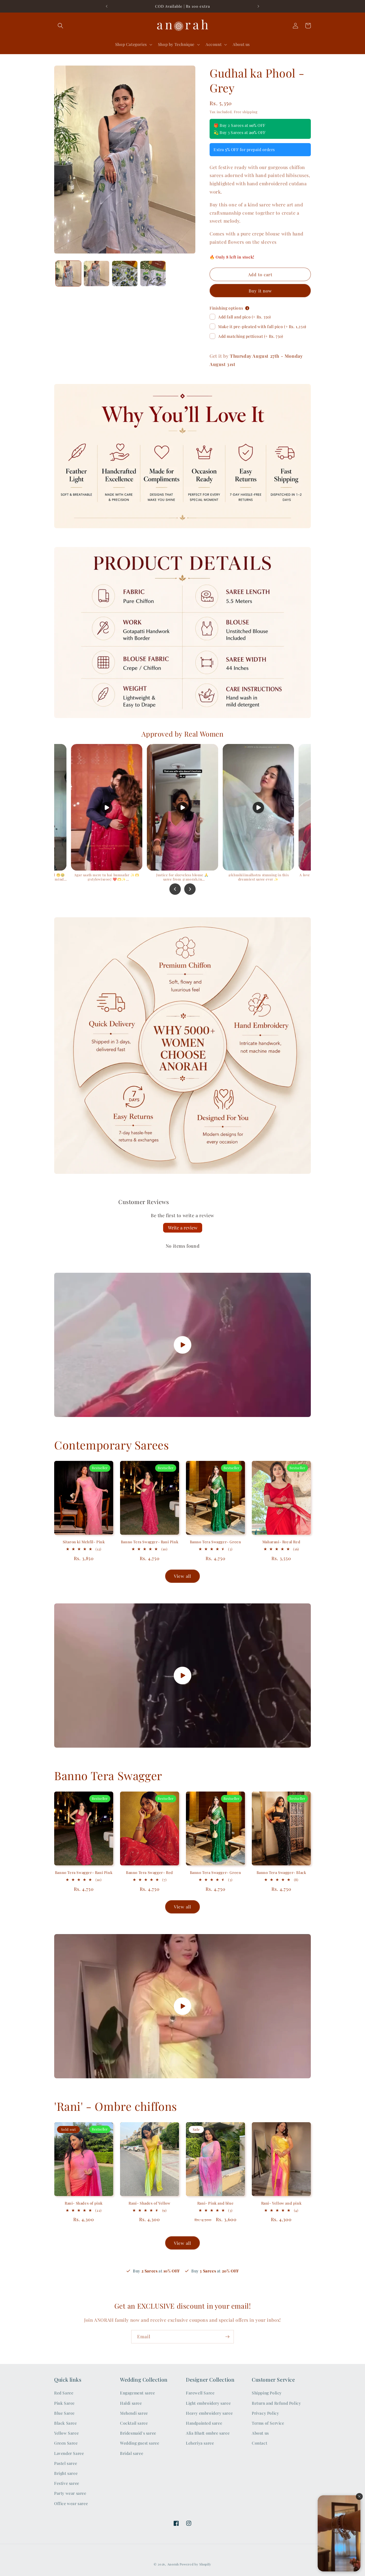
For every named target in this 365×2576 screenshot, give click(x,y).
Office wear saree (71, 2503)
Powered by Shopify (195, 2564)
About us (260, 2433)
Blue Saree (64, 2413)
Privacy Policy (265, 2413)
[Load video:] (182, 1345)
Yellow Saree (66, 2433)
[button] (60, 26)
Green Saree (66, 2443)
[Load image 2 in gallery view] (97, 274)
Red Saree (64, 2393)
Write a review (183, 1228)
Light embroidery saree (208, 2403)
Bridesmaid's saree (138, 2433)
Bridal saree (132, 2453)
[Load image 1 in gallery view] (68, 274)
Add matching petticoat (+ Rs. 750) (251, 336)
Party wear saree (70, 2493)
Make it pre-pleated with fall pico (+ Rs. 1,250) (262, 327)
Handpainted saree (204, 2423)
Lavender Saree (69, 2453)
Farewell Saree (200, 2393)
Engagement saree (138, 2393)
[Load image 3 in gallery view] (125, 274)
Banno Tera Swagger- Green (216, 1542)
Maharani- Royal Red (281, 1542)
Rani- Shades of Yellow (149, 2203)
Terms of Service (268, 2423)
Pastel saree (66, 2463)
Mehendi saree (134, 2413)
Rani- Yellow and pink (281, 2203)
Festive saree (67, 2483)
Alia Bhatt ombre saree (208, 2433)
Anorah (173, 2564)
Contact (259, 2443)
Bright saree (66, 2473)
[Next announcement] (258, 6)
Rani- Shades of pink (84, 2203)
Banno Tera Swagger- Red (150, 1872)
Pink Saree (64, 2403)
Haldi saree (131, 2403)
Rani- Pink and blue (215, 2203)
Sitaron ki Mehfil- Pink (84, 1542)
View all (182, 1576)
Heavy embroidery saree (209, 2413)
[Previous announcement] (107, 6)
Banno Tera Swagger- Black (281, 1872)
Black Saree (66, 2423)
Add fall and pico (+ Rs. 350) (244, 317)
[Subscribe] (227, 2337)
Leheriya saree (200, 2443)
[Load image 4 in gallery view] (153, 274)
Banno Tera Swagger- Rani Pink (150, 1542)
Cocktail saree (134, 2423)
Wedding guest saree (140, 2443)
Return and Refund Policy (276, 2403)
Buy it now (260, 291)
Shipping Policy (267, 2393)
